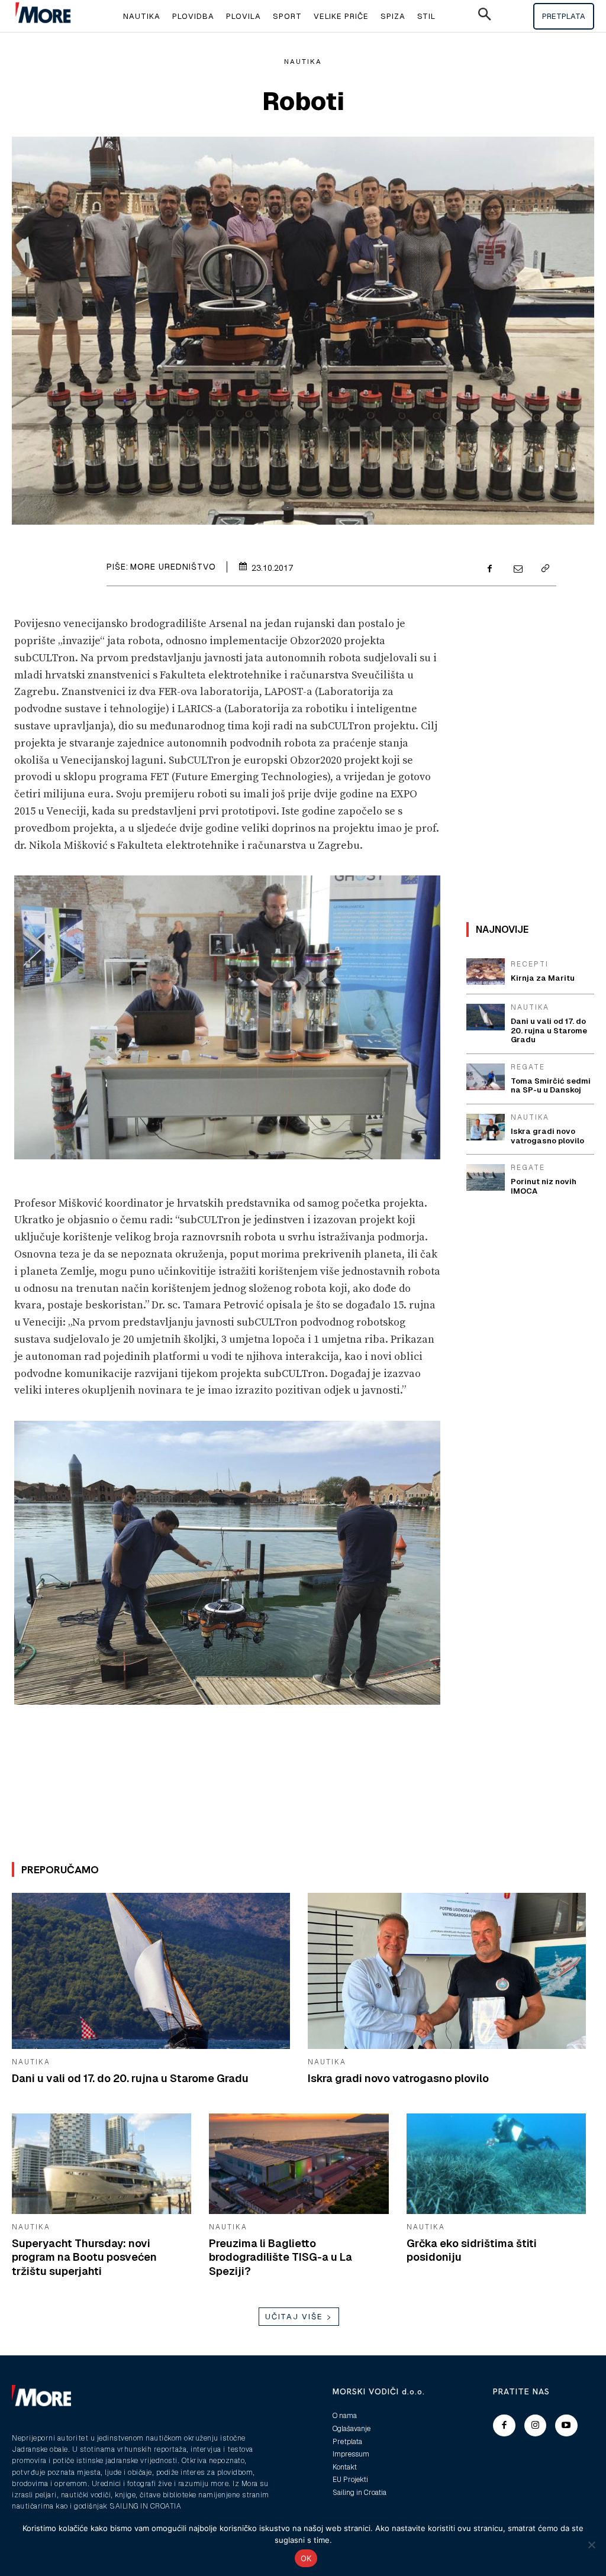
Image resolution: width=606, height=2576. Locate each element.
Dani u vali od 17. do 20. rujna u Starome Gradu (130, 2078)
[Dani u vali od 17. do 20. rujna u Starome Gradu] (151, 1971)
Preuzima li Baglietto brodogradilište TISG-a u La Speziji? (281, 2257)
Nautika (303, 62)
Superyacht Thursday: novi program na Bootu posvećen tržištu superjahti (84, 2257)
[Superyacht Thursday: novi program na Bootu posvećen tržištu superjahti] (101, 2164)
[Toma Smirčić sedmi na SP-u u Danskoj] (486, 1077)
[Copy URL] (544, 570)
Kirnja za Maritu (543, 978)
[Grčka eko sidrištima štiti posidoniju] (496, 2164)
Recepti (530, 964)
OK (306, 2558)
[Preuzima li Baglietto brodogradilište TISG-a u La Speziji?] (299, 2164)
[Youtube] (566, 2426)
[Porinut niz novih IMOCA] (486, 1177)
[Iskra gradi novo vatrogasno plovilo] (447, 1971)
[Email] (517, 570)
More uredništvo (173, 567)
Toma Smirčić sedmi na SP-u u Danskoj (551, 1086)
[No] (591, 2545)
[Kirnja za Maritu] (486, 972)
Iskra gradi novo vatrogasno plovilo (398, 2078)
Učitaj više (294, 2317)
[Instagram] (536, 2426)
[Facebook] (490, 570)
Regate (528, 1067)
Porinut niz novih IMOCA (544, 1186)
